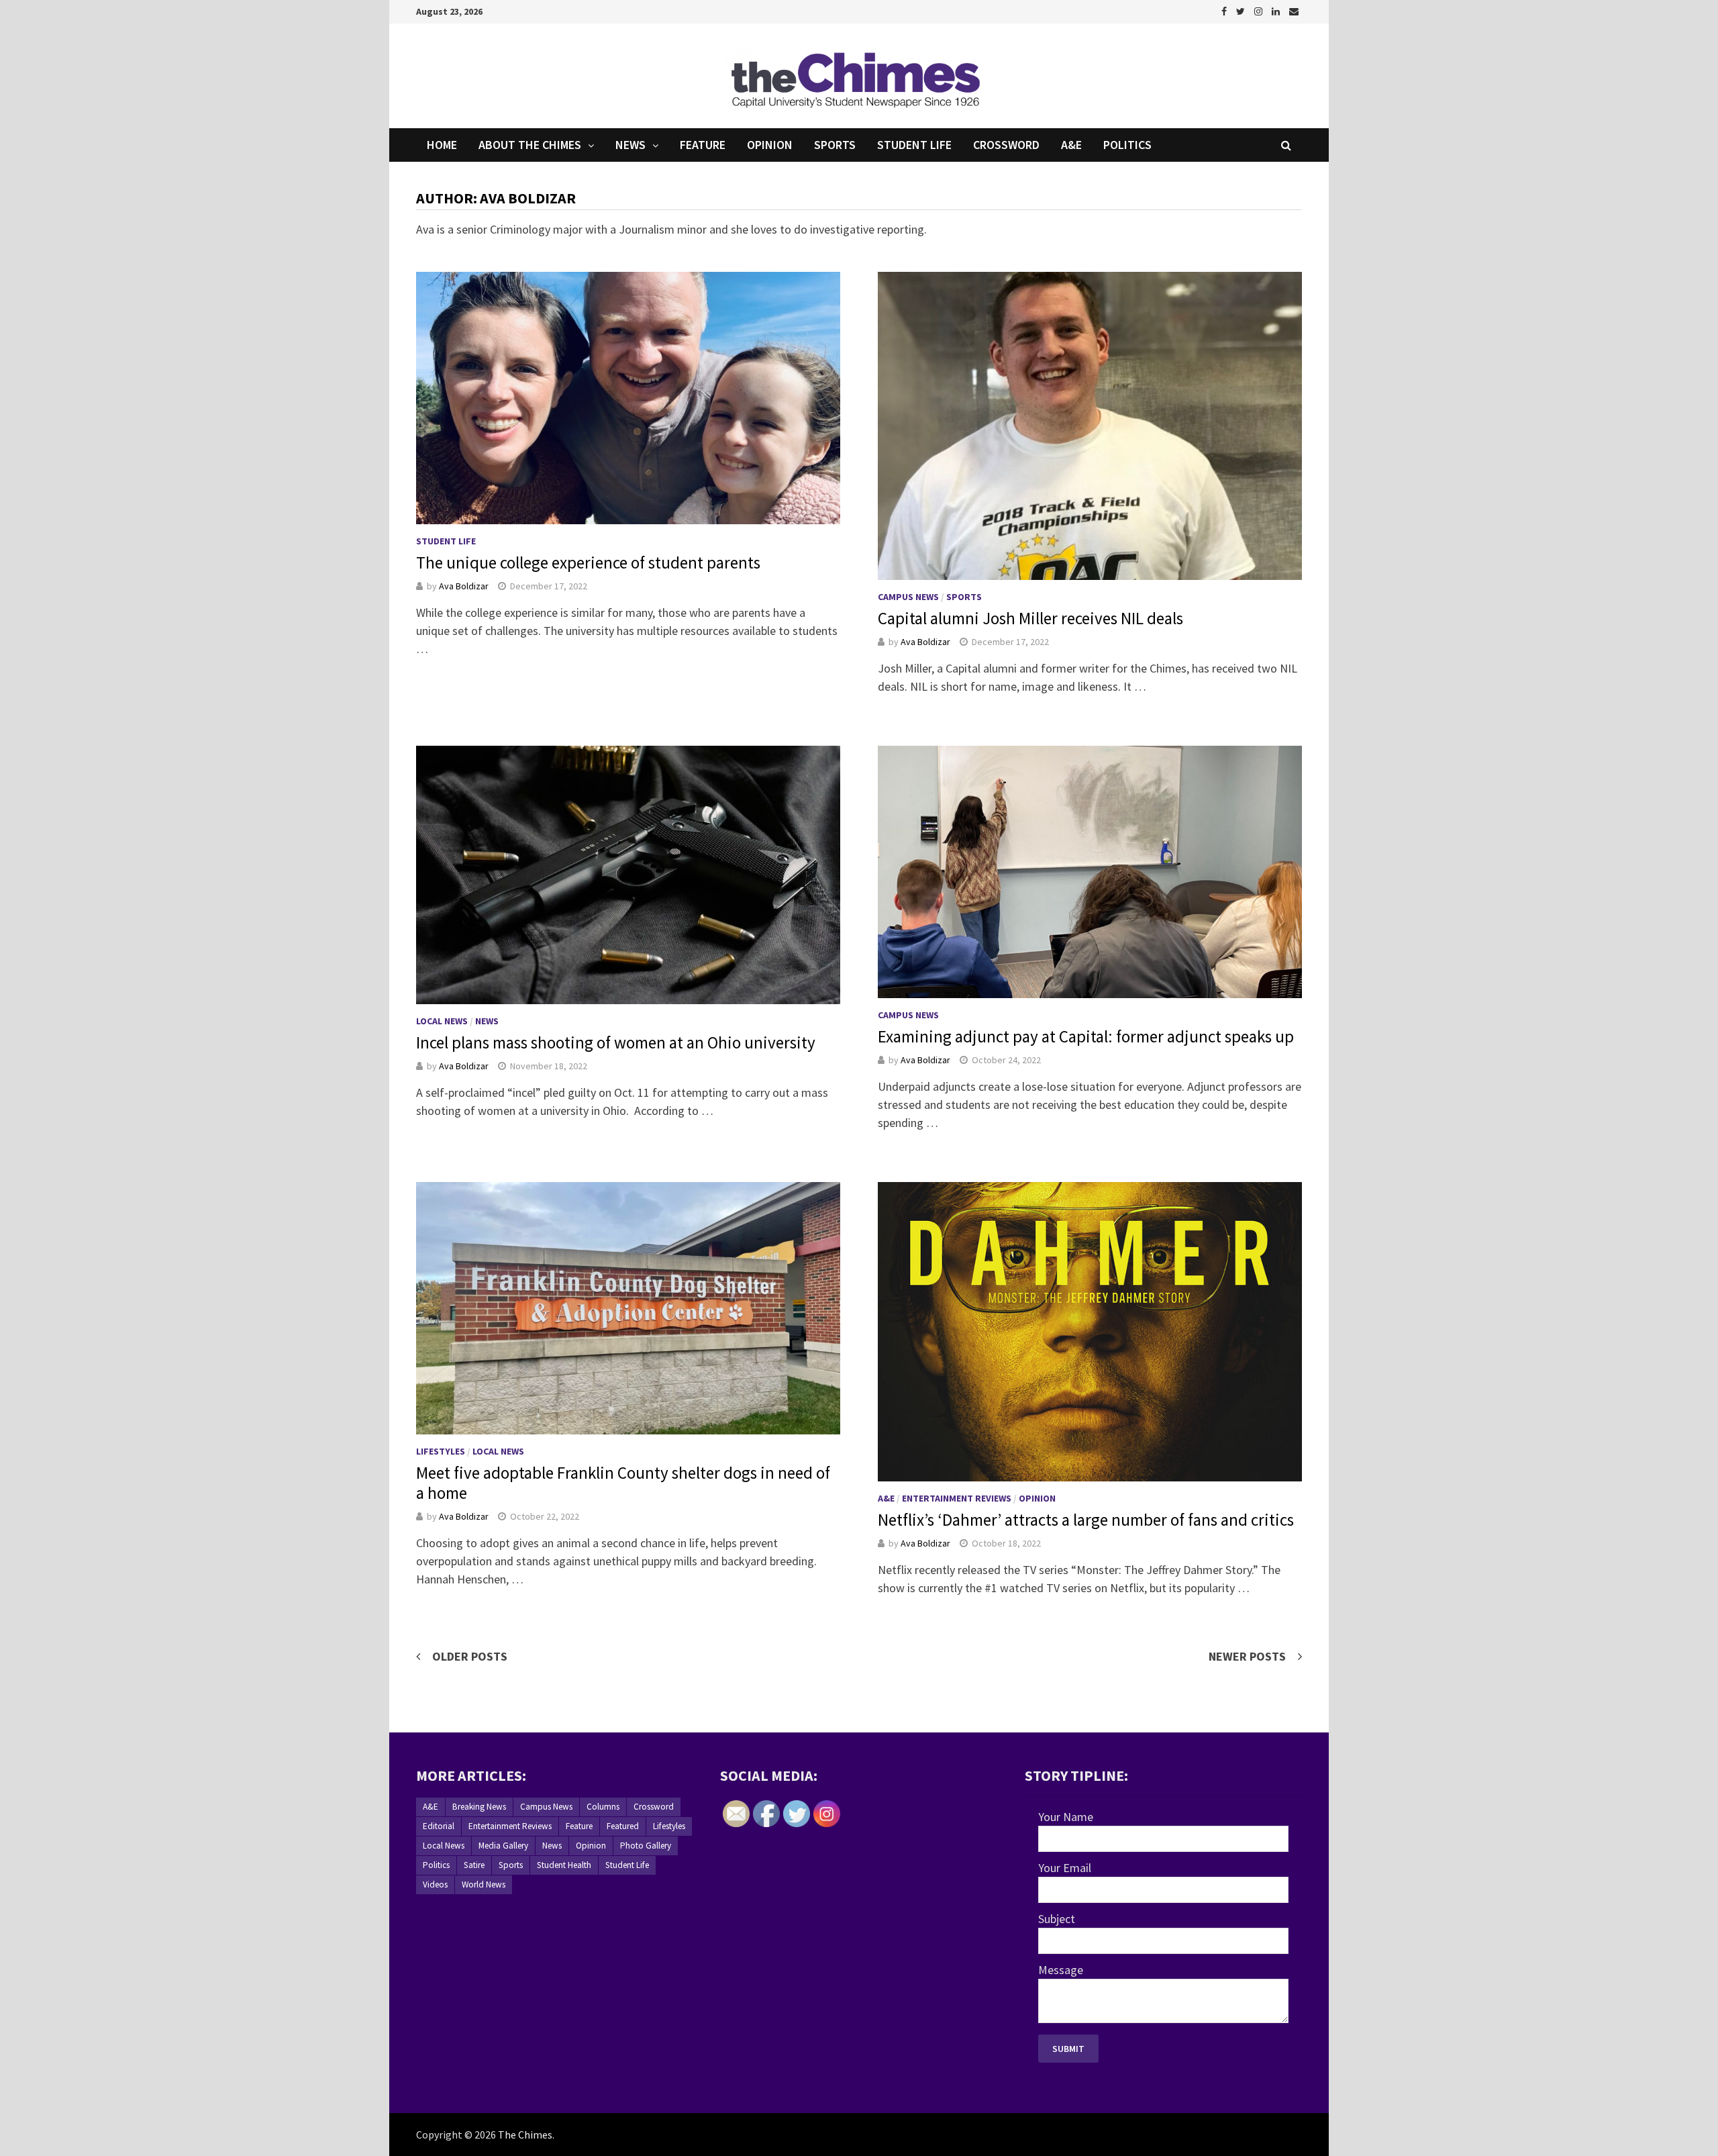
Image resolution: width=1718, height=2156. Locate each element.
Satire (474, 1865)
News (630, 145)
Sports (835, 145)
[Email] (1294, 10)
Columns (603, 1807)
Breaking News (479, 1807)
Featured (623, 1826)
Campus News (908, 597)
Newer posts (1247, 1656)
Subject (1057, 1919)
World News (484, 1884)
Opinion (770, 145)
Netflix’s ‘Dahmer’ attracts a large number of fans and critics (1086, 1520)
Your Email (1065, 1868)
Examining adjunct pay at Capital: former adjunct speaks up (1086, 1036)
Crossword (1006, 145)
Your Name (1066, 1817)
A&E (1071, 145)
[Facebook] (1225, 10)
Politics (1127, 145)
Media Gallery (503, 1846)
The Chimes (525, 2135)
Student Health (564, 1865)
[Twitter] (1242, 10)
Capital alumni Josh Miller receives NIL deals (1030, 618)
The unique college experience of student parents (588, 562)
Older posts (470, 1656)
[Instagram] (1260, 10)
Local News (442, 1021)
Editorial (439, 1826)
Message (1061, 1970)
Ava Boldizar (464, 586)
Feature (703, 145)
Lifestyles (441, 1451)
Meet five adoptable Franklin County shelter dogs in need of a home (623, 1483)
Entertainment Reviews (957, 1498)
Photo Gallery (646, 1846)
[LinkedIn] (1277, 10)
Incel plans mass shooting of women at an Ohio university (616, 1042)
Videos (435, 1884)
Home (442, 145)
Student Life (914, 145)
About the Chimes (530, 145)
